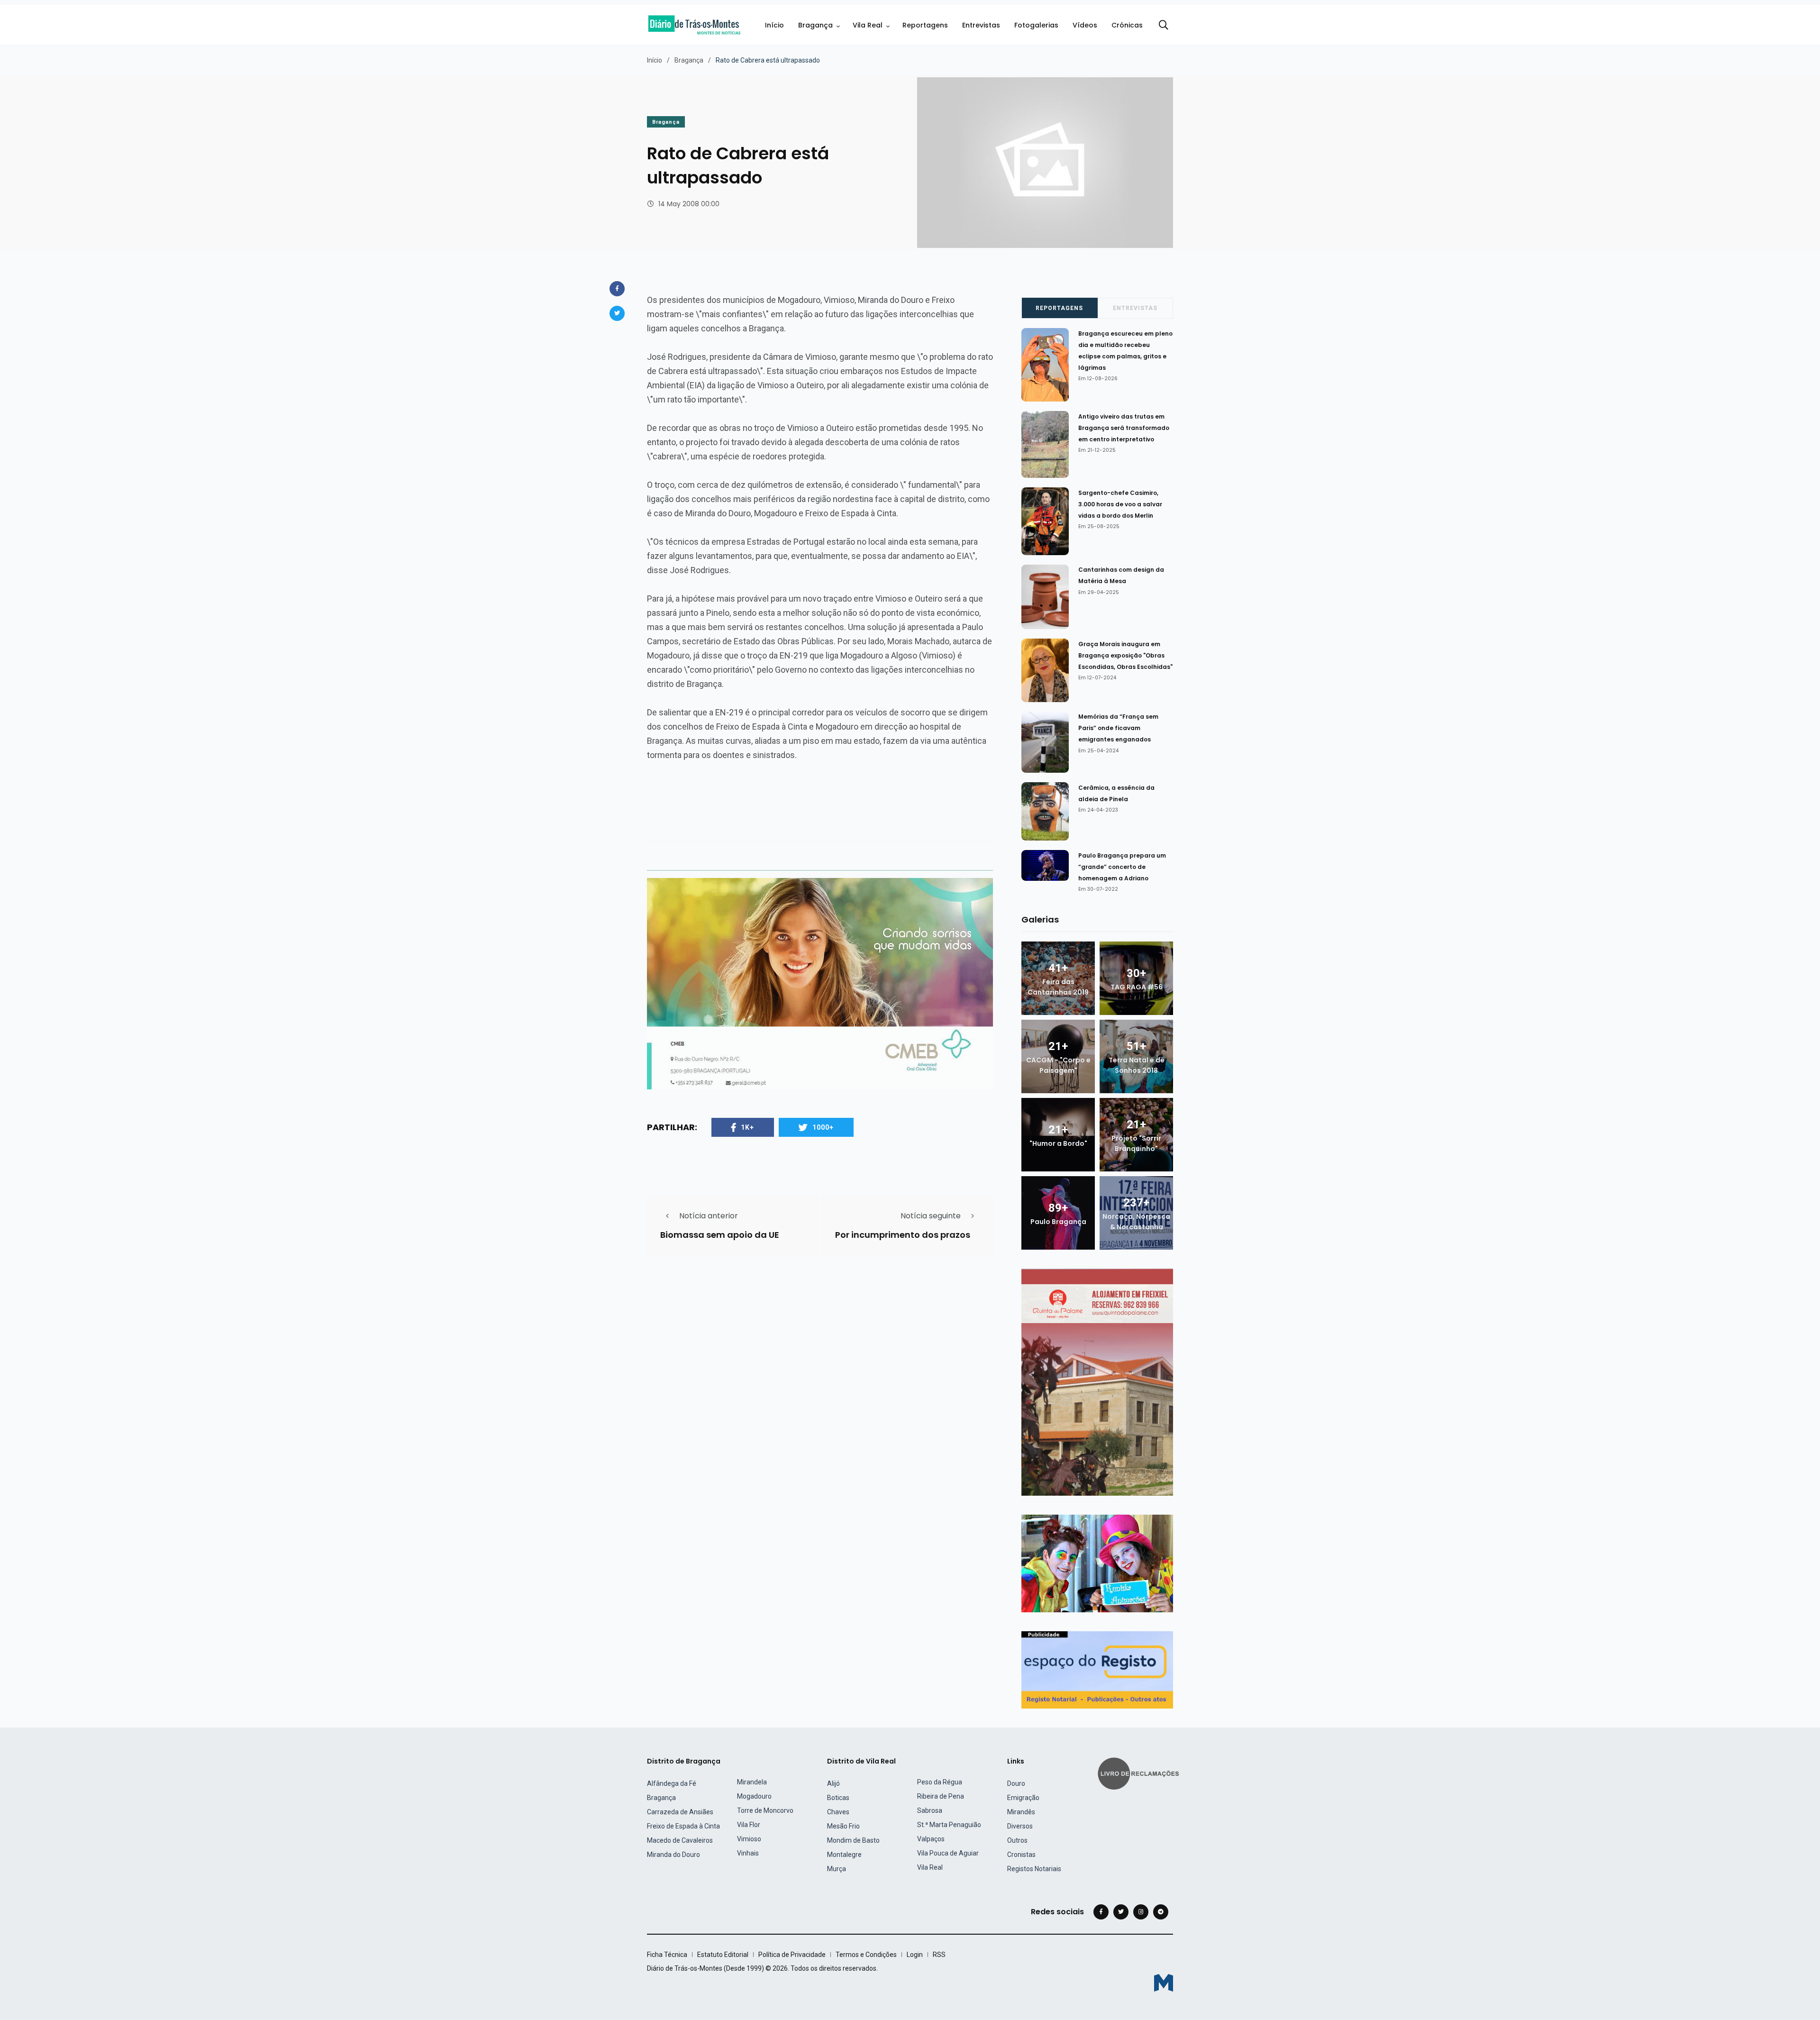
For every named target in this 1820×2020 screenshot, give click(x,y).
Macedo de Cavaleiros (680, 1840)
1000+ (823, 1127)
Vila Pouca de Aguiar (948, 1853)
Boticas (838, 1798)
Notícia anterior (709, 1216)
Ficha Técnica (667, 1955)
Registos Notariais (1034, 1869)
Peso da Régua (940, 1782)
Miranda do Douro (673, 1855)
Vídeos (1085, 25)
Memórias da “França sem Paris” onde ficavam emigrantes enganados (1118, 728)
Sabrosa (930, 1810)
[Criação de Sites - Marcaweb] (1164, 1983)
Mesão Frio (843, 1826)
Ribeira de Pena (941, 1796)
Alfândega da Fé (672, 1783)
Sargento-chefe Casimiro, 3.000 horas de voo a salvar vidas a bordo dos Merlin (1120, 504)
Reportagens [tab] (1059, 308)
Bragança (815, 25)
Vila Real (868, 25)
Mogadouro (754, 1796)
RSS (939, 1955)
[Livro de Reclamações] (1140, 1773)
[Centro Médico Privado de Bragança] (820, 983)
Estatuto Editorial (723, 1955)
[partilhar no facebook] (617, 289)
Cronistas (1021, 1855)
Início (774, 25)
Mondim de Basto (853, 1840)
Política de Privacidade (792, 1955)
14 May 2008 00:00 (689, 204)
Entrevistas (981, 25)
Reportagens (925, 25)
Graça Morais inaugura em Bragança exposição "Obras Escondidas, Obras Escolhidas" (1125, 655)
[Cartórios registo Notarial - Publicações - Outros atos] (1097, 1669)
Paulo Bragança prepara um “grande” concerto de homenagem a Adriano (1122, 867)
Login (915, 1955)
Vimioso (749, 1839)
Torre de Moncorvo (765, 1810)
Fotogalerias (1036, 25)
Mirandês (1021, 1812)
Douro (1016, 1783)
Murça (837, 1869)
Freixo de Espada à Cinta (683, 1826)
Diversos (1020, 1826)
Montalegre (844, 1855)
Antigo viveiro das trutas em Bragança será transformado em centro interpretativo (1124, 428)
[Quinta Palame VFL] (1097, 1382)
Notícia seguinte (931, 1216)
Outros (1017, 1840)
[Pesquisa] (1164, 25)
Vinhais (748, 1853)
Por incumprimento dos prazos (903, 1235)
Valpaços (931, 1839)
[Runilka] (1097, 1563)
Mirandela (752, 1782)
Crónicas (1127, 25)
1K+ (747, 1127)
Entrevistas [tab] (1135, 308)
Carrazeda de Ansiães (680, 1812)
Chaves (838, 1812)
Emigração (1023, 1798)
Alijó (833, 1783)
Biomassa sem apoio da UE (720, 1235)
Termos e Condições (866, 1955)
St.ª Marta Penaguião (949, 1825)
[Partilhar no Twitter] (617, 313)
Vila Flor (749, 1825)
